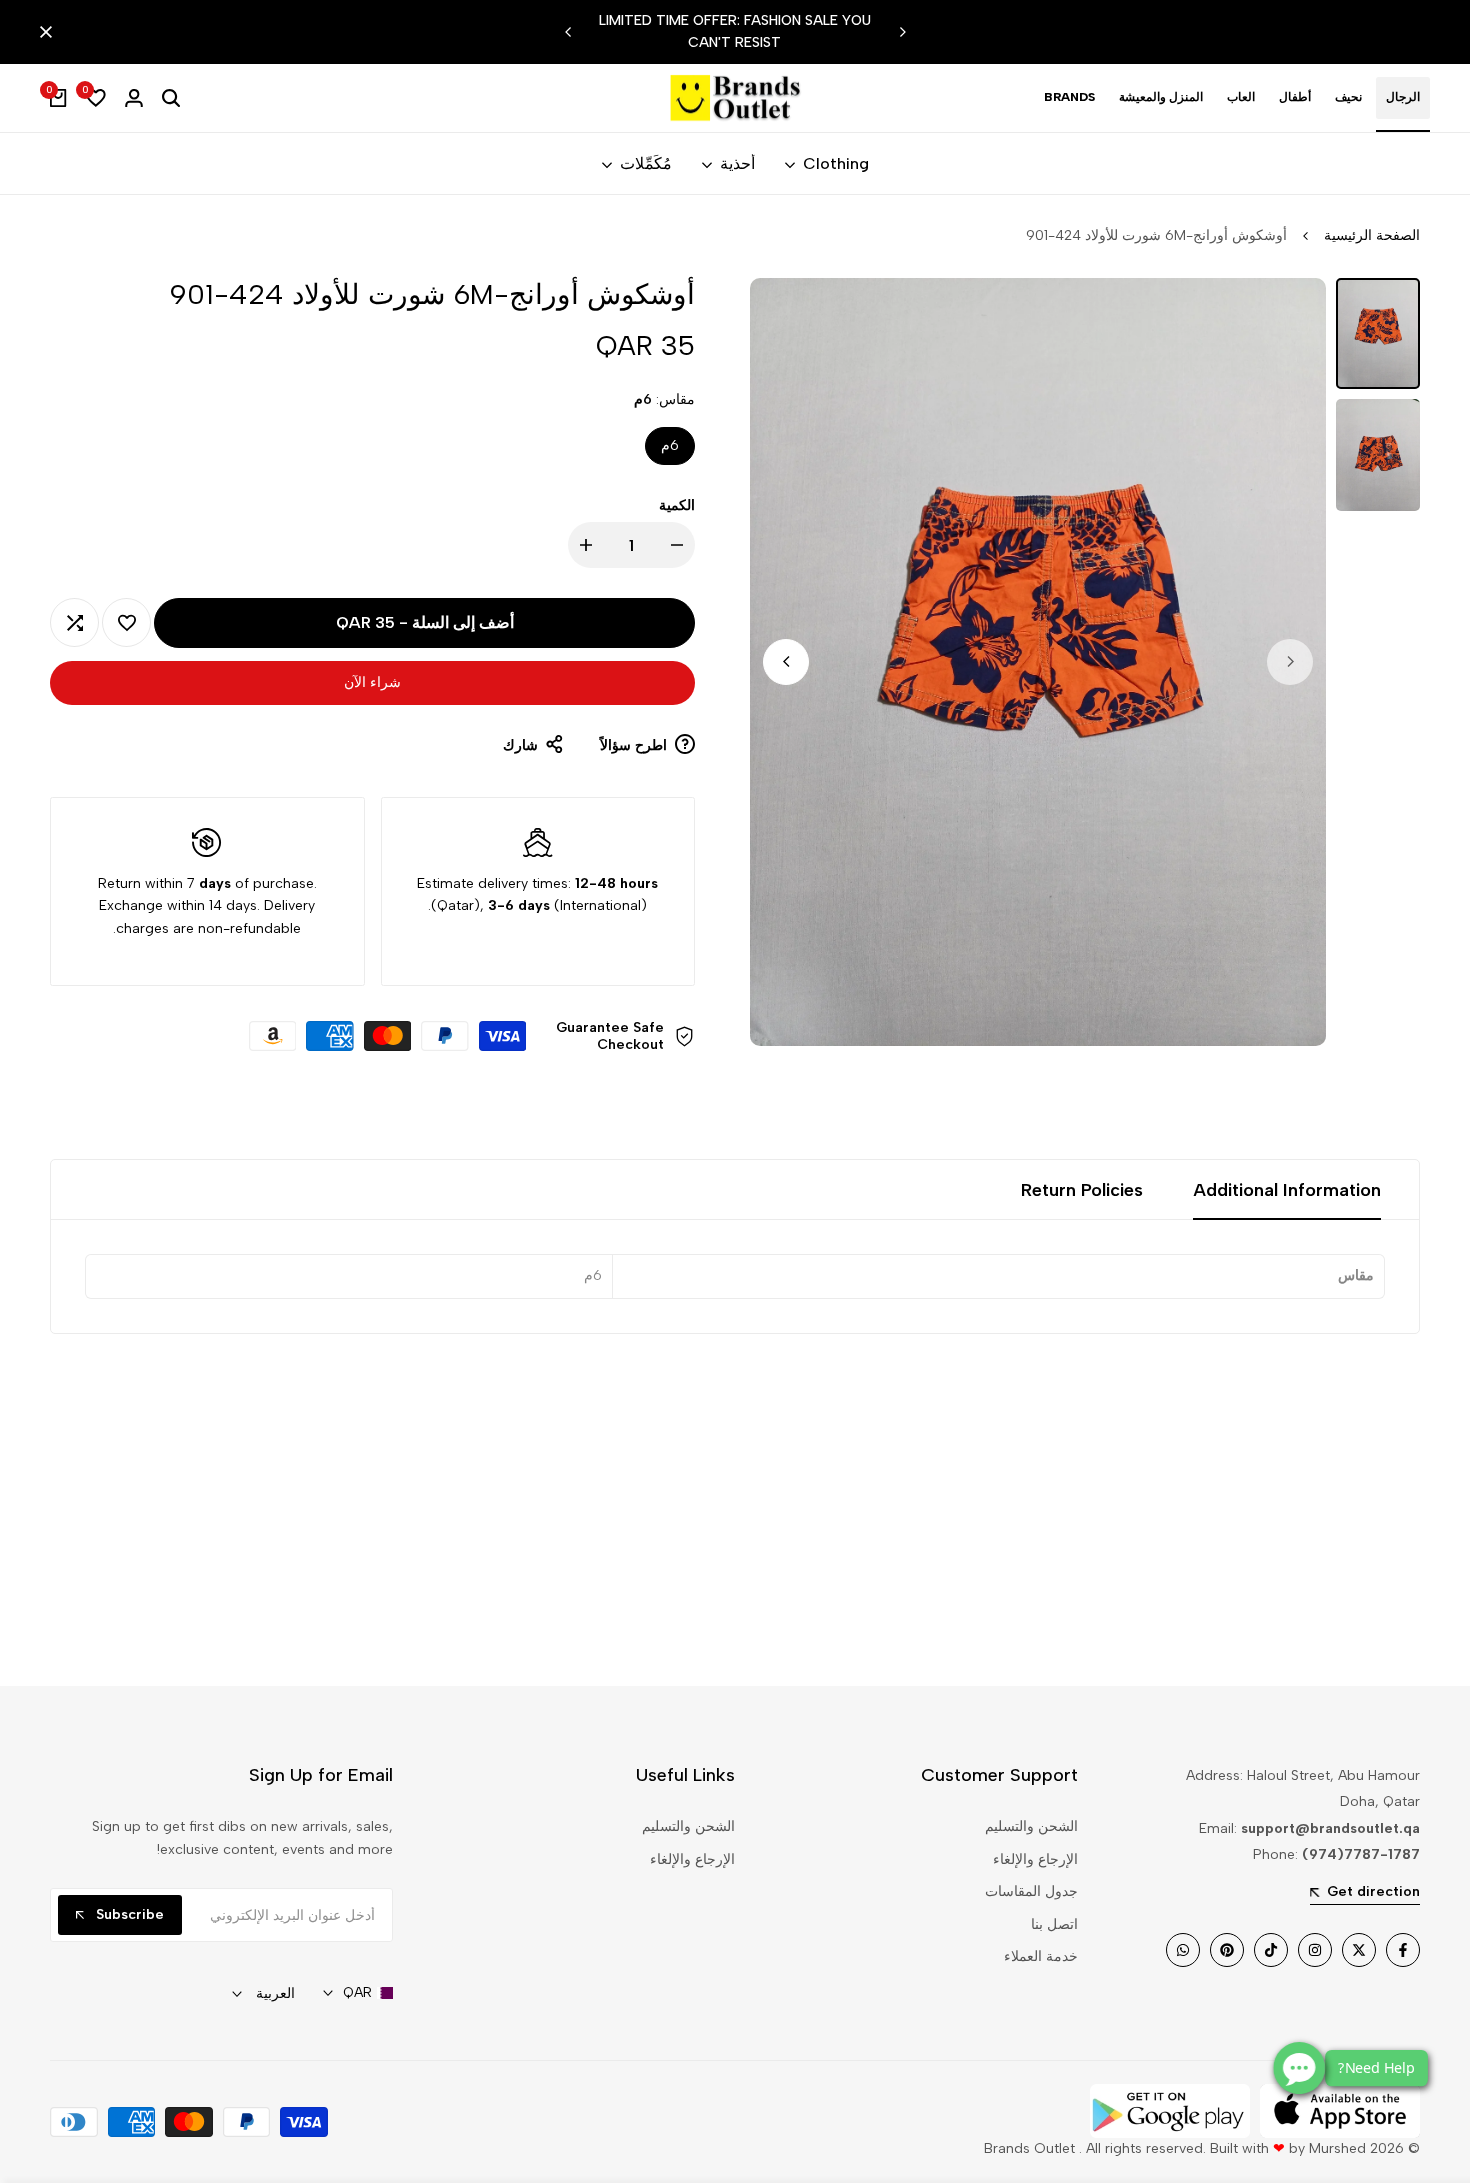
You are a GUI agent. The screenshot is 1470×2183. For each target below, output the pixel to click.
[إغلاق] (50, 32)
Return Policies (1082, 1190)
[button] (126, 622)
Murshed (1337, 2148)
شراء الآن (372, 682)
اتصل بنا (1054, 1924)
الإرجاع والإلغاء (1035, 1859)
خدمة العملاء (1041, 1956)
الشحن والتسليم (1031, 1826)
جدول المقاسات (1031, 1891)
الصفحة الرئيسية (1372, 235)
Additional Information (1287, 1190)
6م (670, 445)
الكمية (677, 505)
